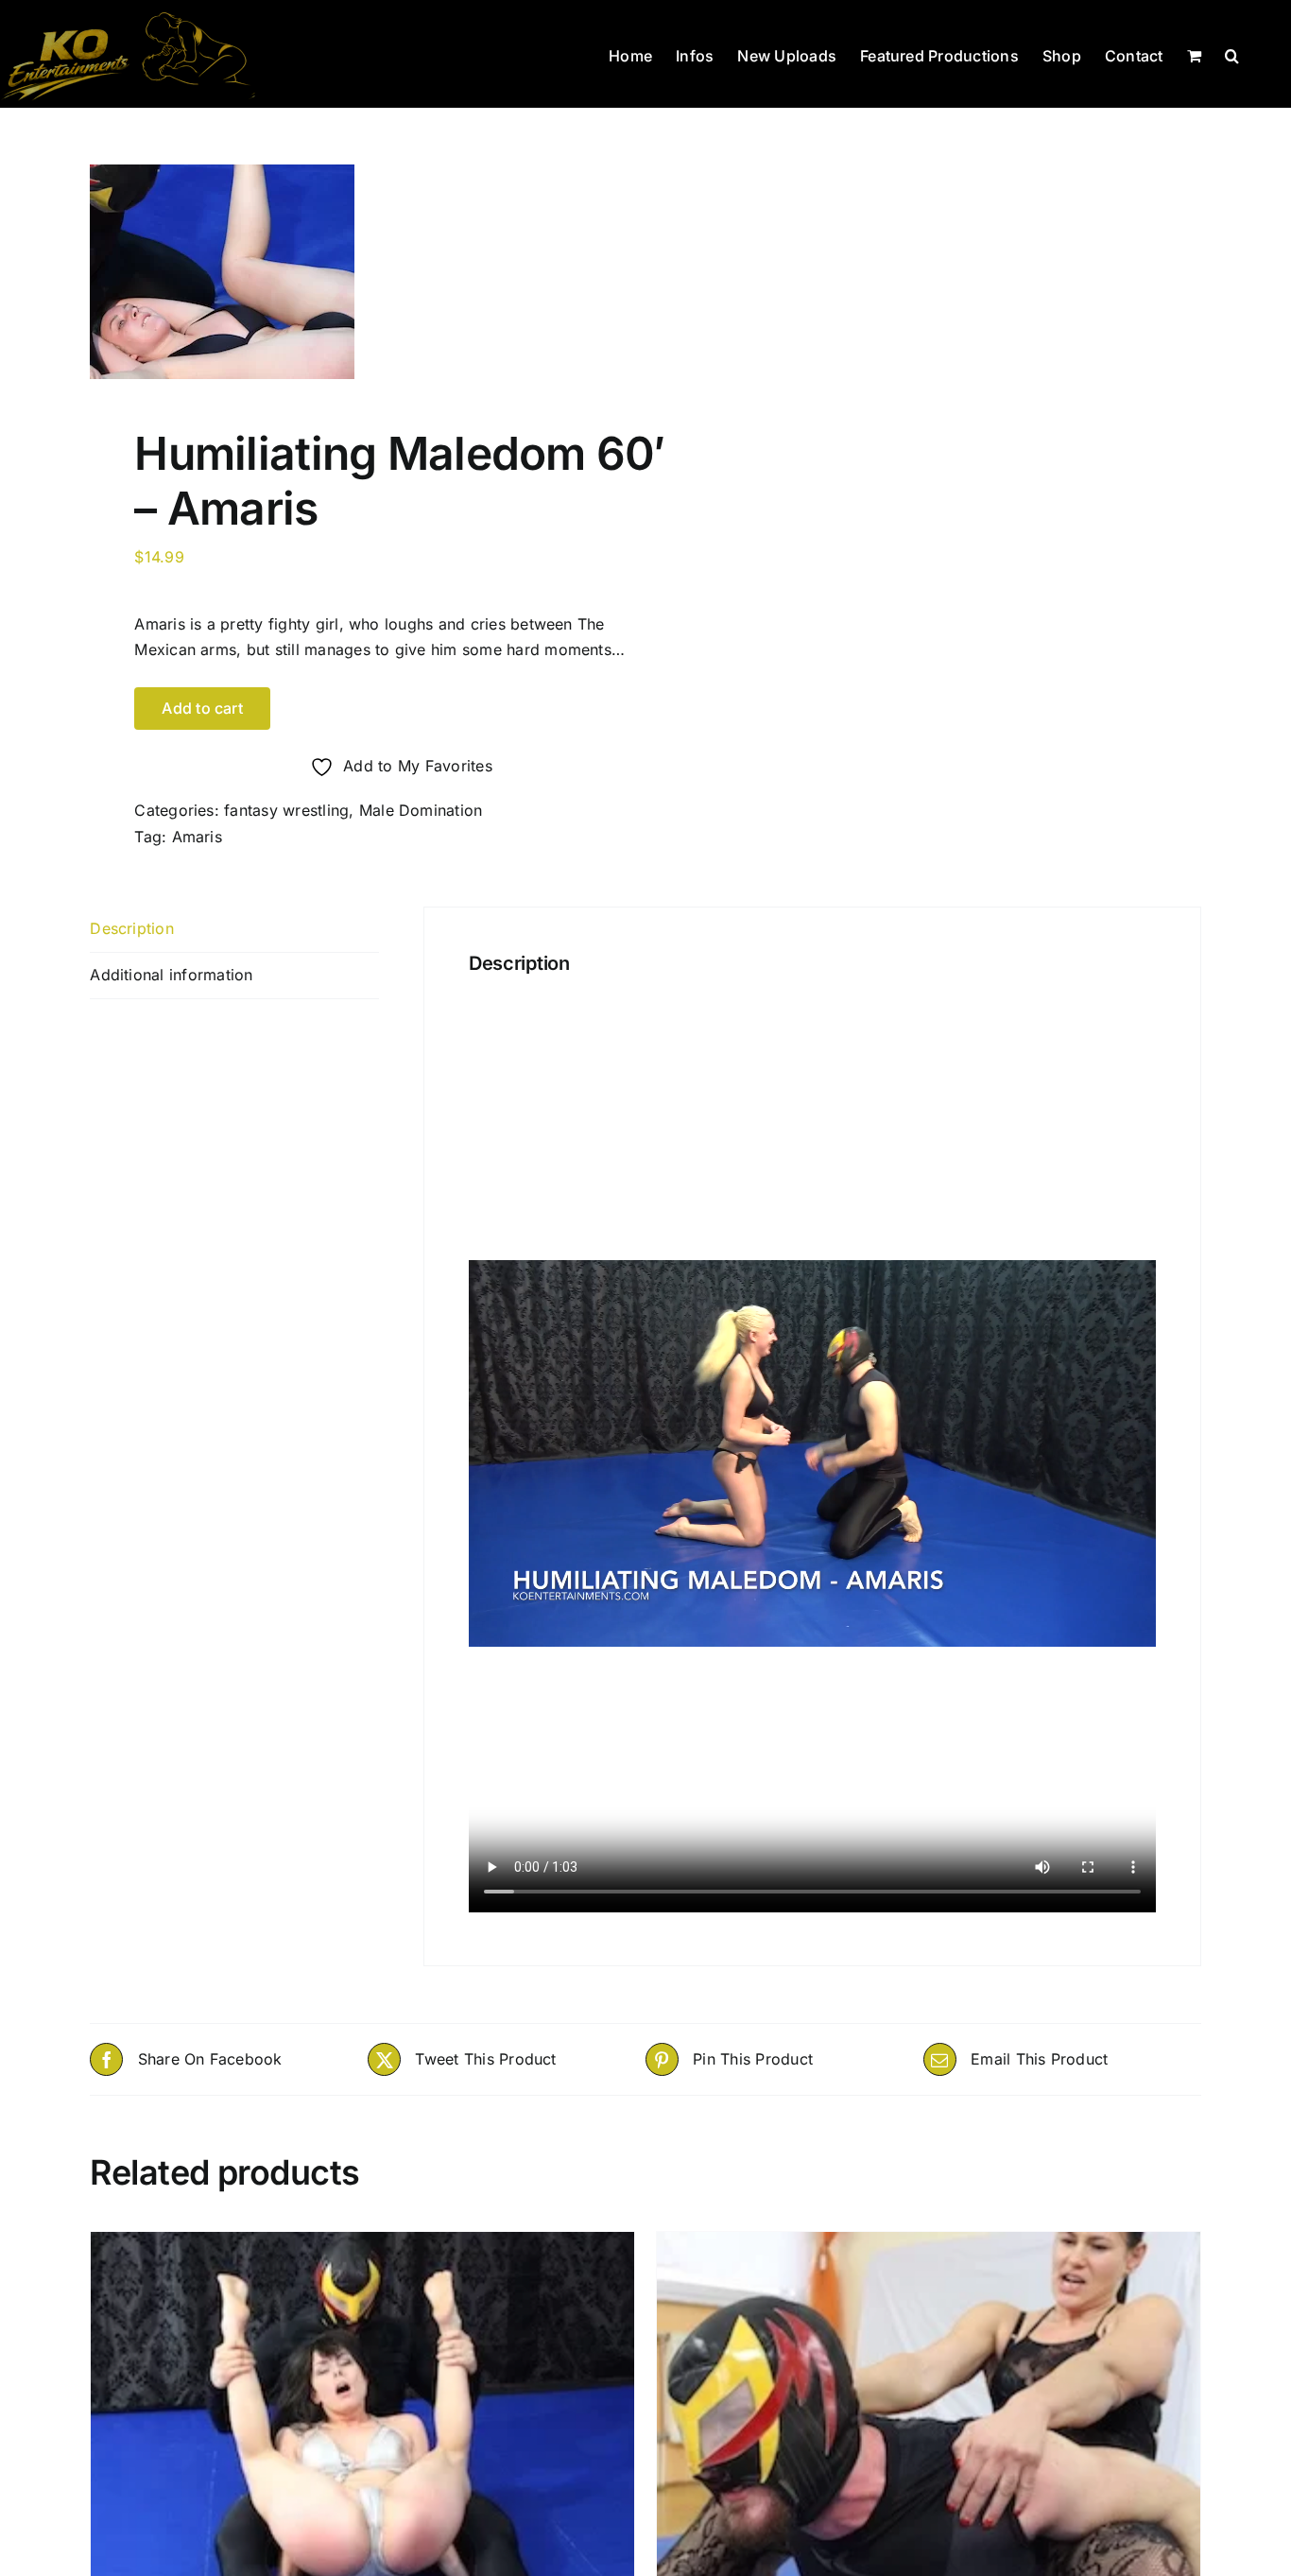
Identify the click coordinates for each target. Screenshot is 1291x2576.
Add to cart (202, 708)
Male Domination (421, 810)
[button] (1232, 54)
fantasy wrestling (286, 810)
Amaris (197, 837)
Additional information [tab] (171, 975)
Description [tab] (132, 928)
